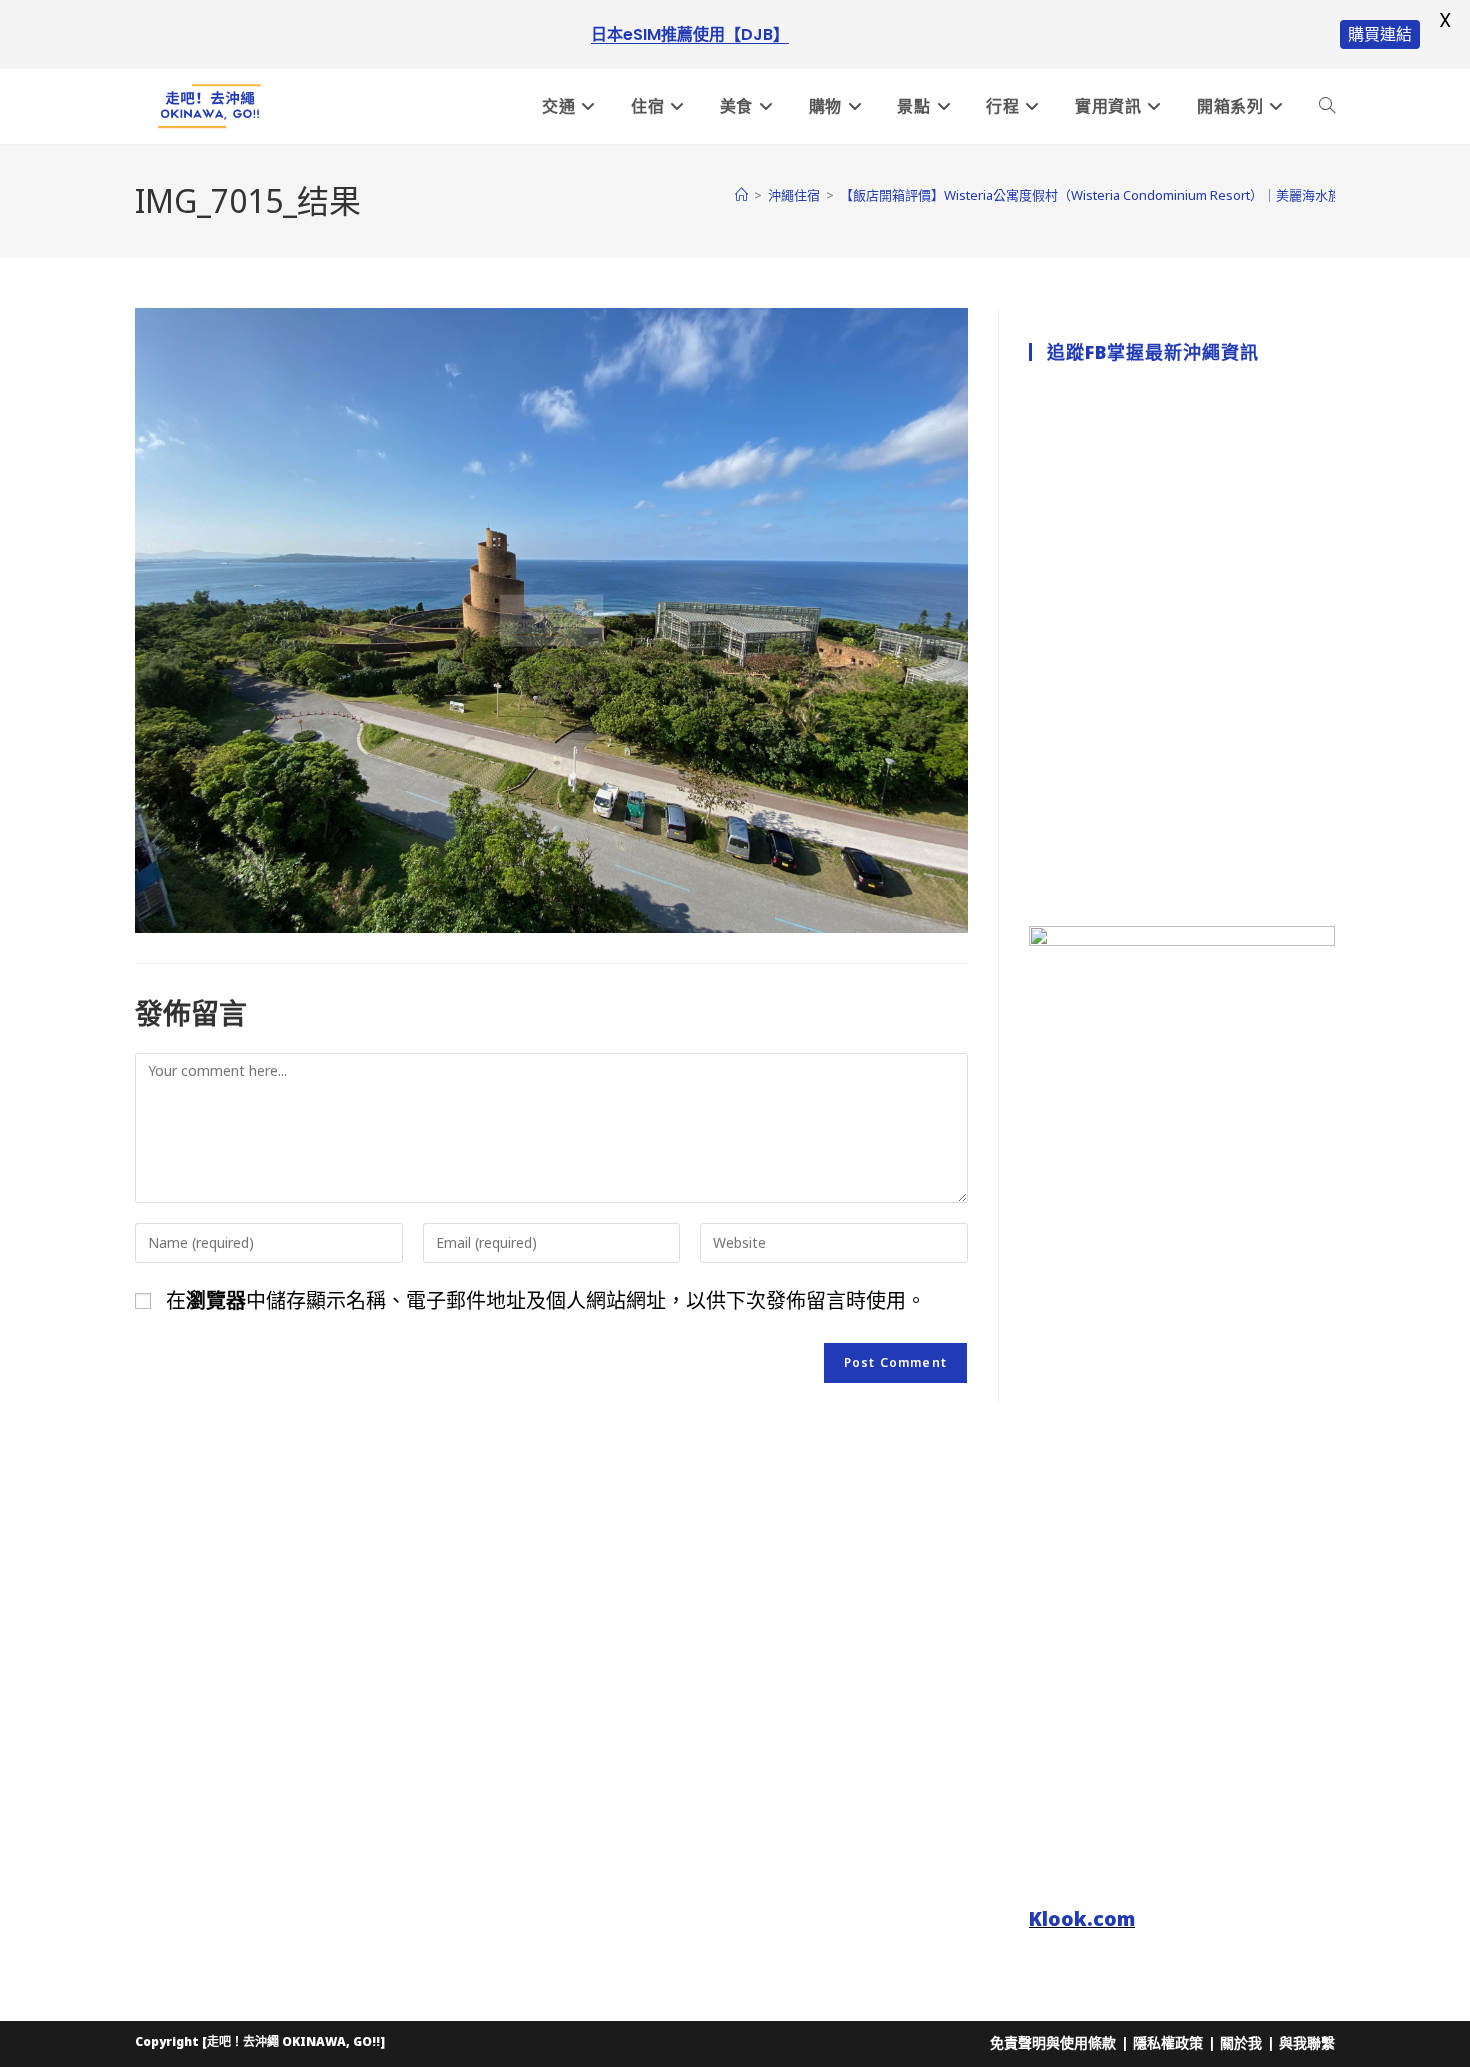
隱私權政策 (1168, 2042)
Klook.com (1082, 1918)
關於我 (1241, 2042)
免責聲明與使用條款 (1053, 2042)
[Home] (741, 195)
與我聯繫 (1307, 2042)
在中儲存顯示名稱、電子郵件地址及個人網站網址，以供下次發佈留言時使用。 (546, 1300)
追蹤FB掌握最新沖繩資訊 (1153, 352)
